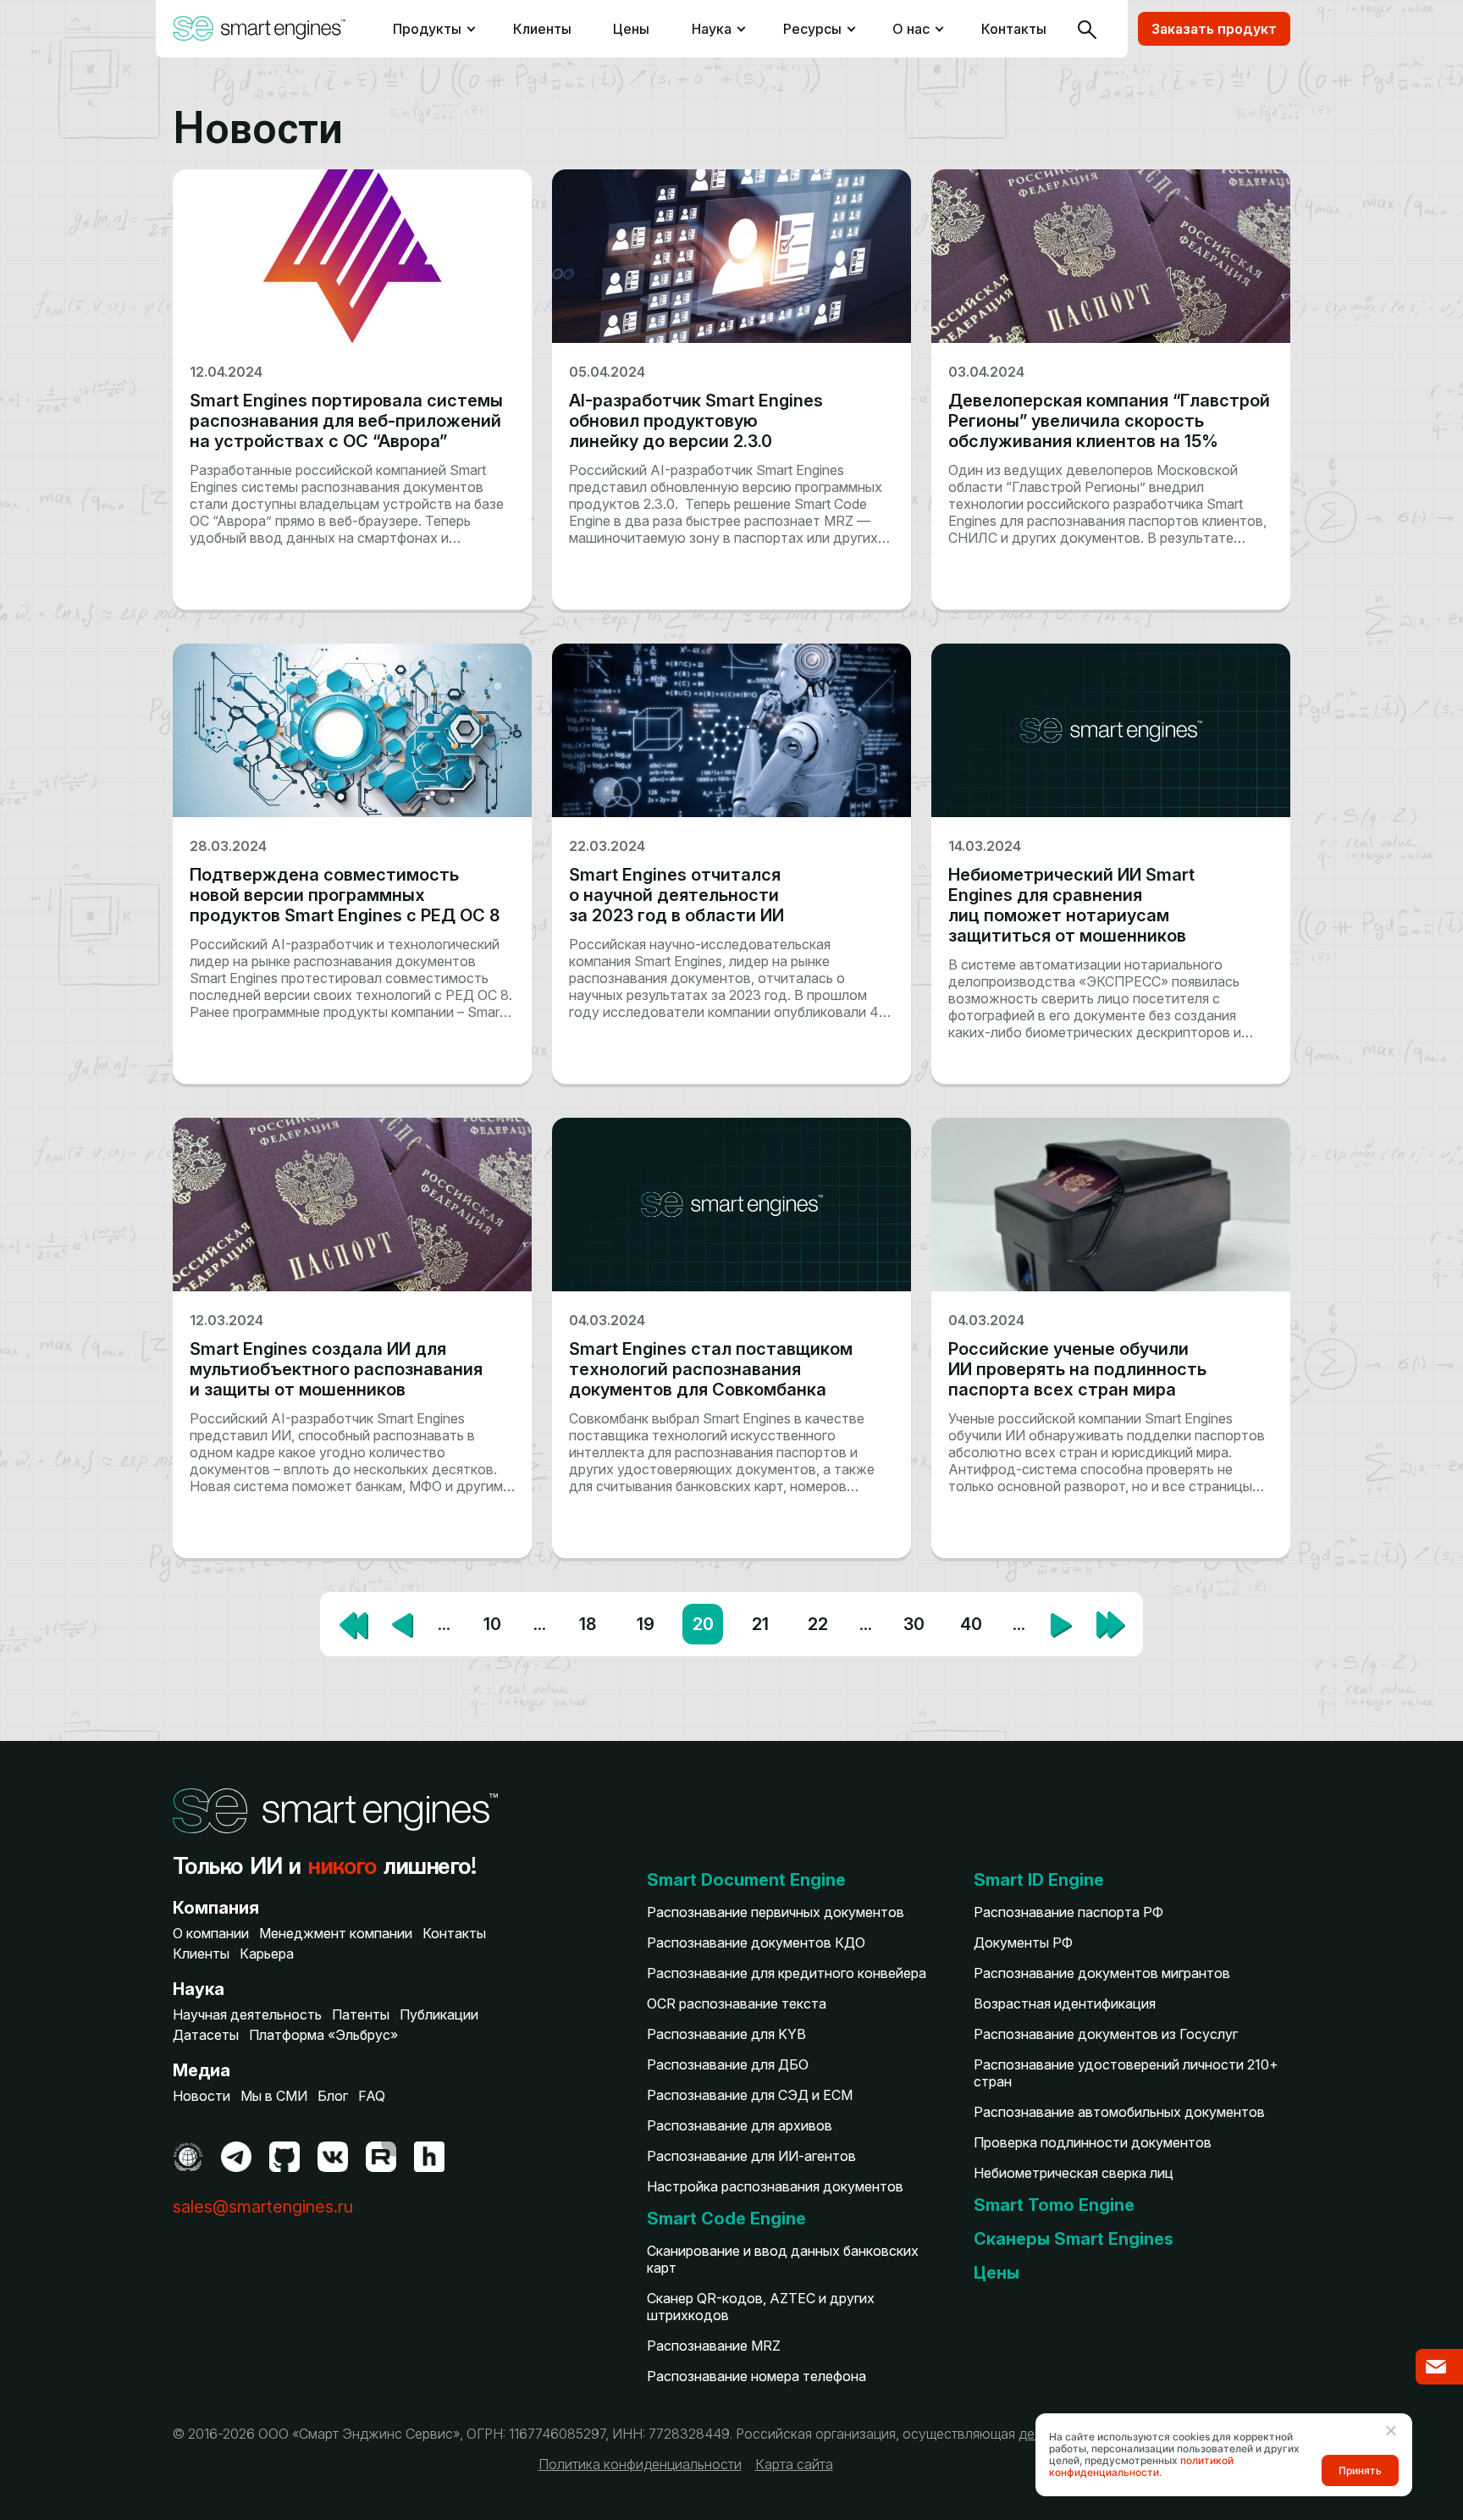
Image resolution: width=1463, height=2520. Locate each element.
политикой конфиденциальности (1141, 2466)
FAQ (372, 2096)
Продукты (425, 29)
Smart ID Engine (1039, 1880)
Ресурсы (812, 29)
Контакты (1014, 29)
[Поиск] (1087, 29)
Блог (333, 2096)
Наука (712, 29)
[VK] (333, 2157)
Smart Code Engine (726, 2219)
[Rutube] (381, 2157)
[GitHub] (284, 2157)
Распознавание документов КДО (756, 1942)
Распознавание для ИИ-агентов (751, 2156)
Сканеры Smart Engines (1074, 2239)
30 (914, 1624)
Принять (1360, 2470)
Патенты (361, 2014)
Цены (631, 29)
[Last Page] (1110, 1625)
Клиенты (542, 29)
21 (760, 1624)
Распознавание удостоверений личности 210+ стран (1126, 2073)
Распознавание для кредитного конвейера (787, 1973)
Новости (202, 2096)
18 (588, 1624)
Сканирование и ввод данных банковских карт (783, 2259)
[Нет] (1390, 2430)
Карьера (267, 1954)
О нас (911, 29)
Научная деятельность (247, 2014)
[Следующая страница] (1061, 1624)
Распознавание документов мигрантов (1102, 1973)
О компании (211, 1933)
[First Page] (353, 1625)
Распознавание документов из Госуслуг (1106, 2034)
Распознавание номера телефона (756, 2376)
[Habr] (429, 2157)
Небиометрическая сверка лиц (1074, 2173)
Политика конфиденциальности (640, 2464)
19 (646, 1624)
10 (492, 1624)
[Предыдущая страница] (402, 1624)
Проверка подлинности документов (1093, 2142)
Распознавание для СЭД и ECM (750, 2095)
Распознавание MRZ (714, 2346)
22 (818, 1624)
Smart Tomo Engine (1054, 2205)
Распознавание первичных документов (776, 1912)
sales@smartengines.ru (263, 2207)
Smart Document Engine (746, 1880)
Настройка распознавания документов (775, 2186)
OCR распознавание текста (737, 2003)
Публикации (439, 2014)
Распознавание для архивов (740, 2125)
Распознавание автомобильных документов (1119, 2112)
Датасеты (206, 2035)
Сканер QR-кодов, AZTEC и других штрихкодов (761, 2307)
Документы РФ (1023, 1942)
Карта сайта (794, 2464)
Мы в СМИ (274, 2096)
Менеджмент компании (336, 1933)
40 (971, 1624)
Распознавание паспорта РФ (1068, 1912)
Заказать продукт (1214, 29)
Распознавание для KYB (726, 2034)
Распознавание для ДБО (728, 2064)
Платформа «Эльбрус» (323, 2035)
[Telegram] (236, 2157)
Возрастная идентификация (1065, 2003)
